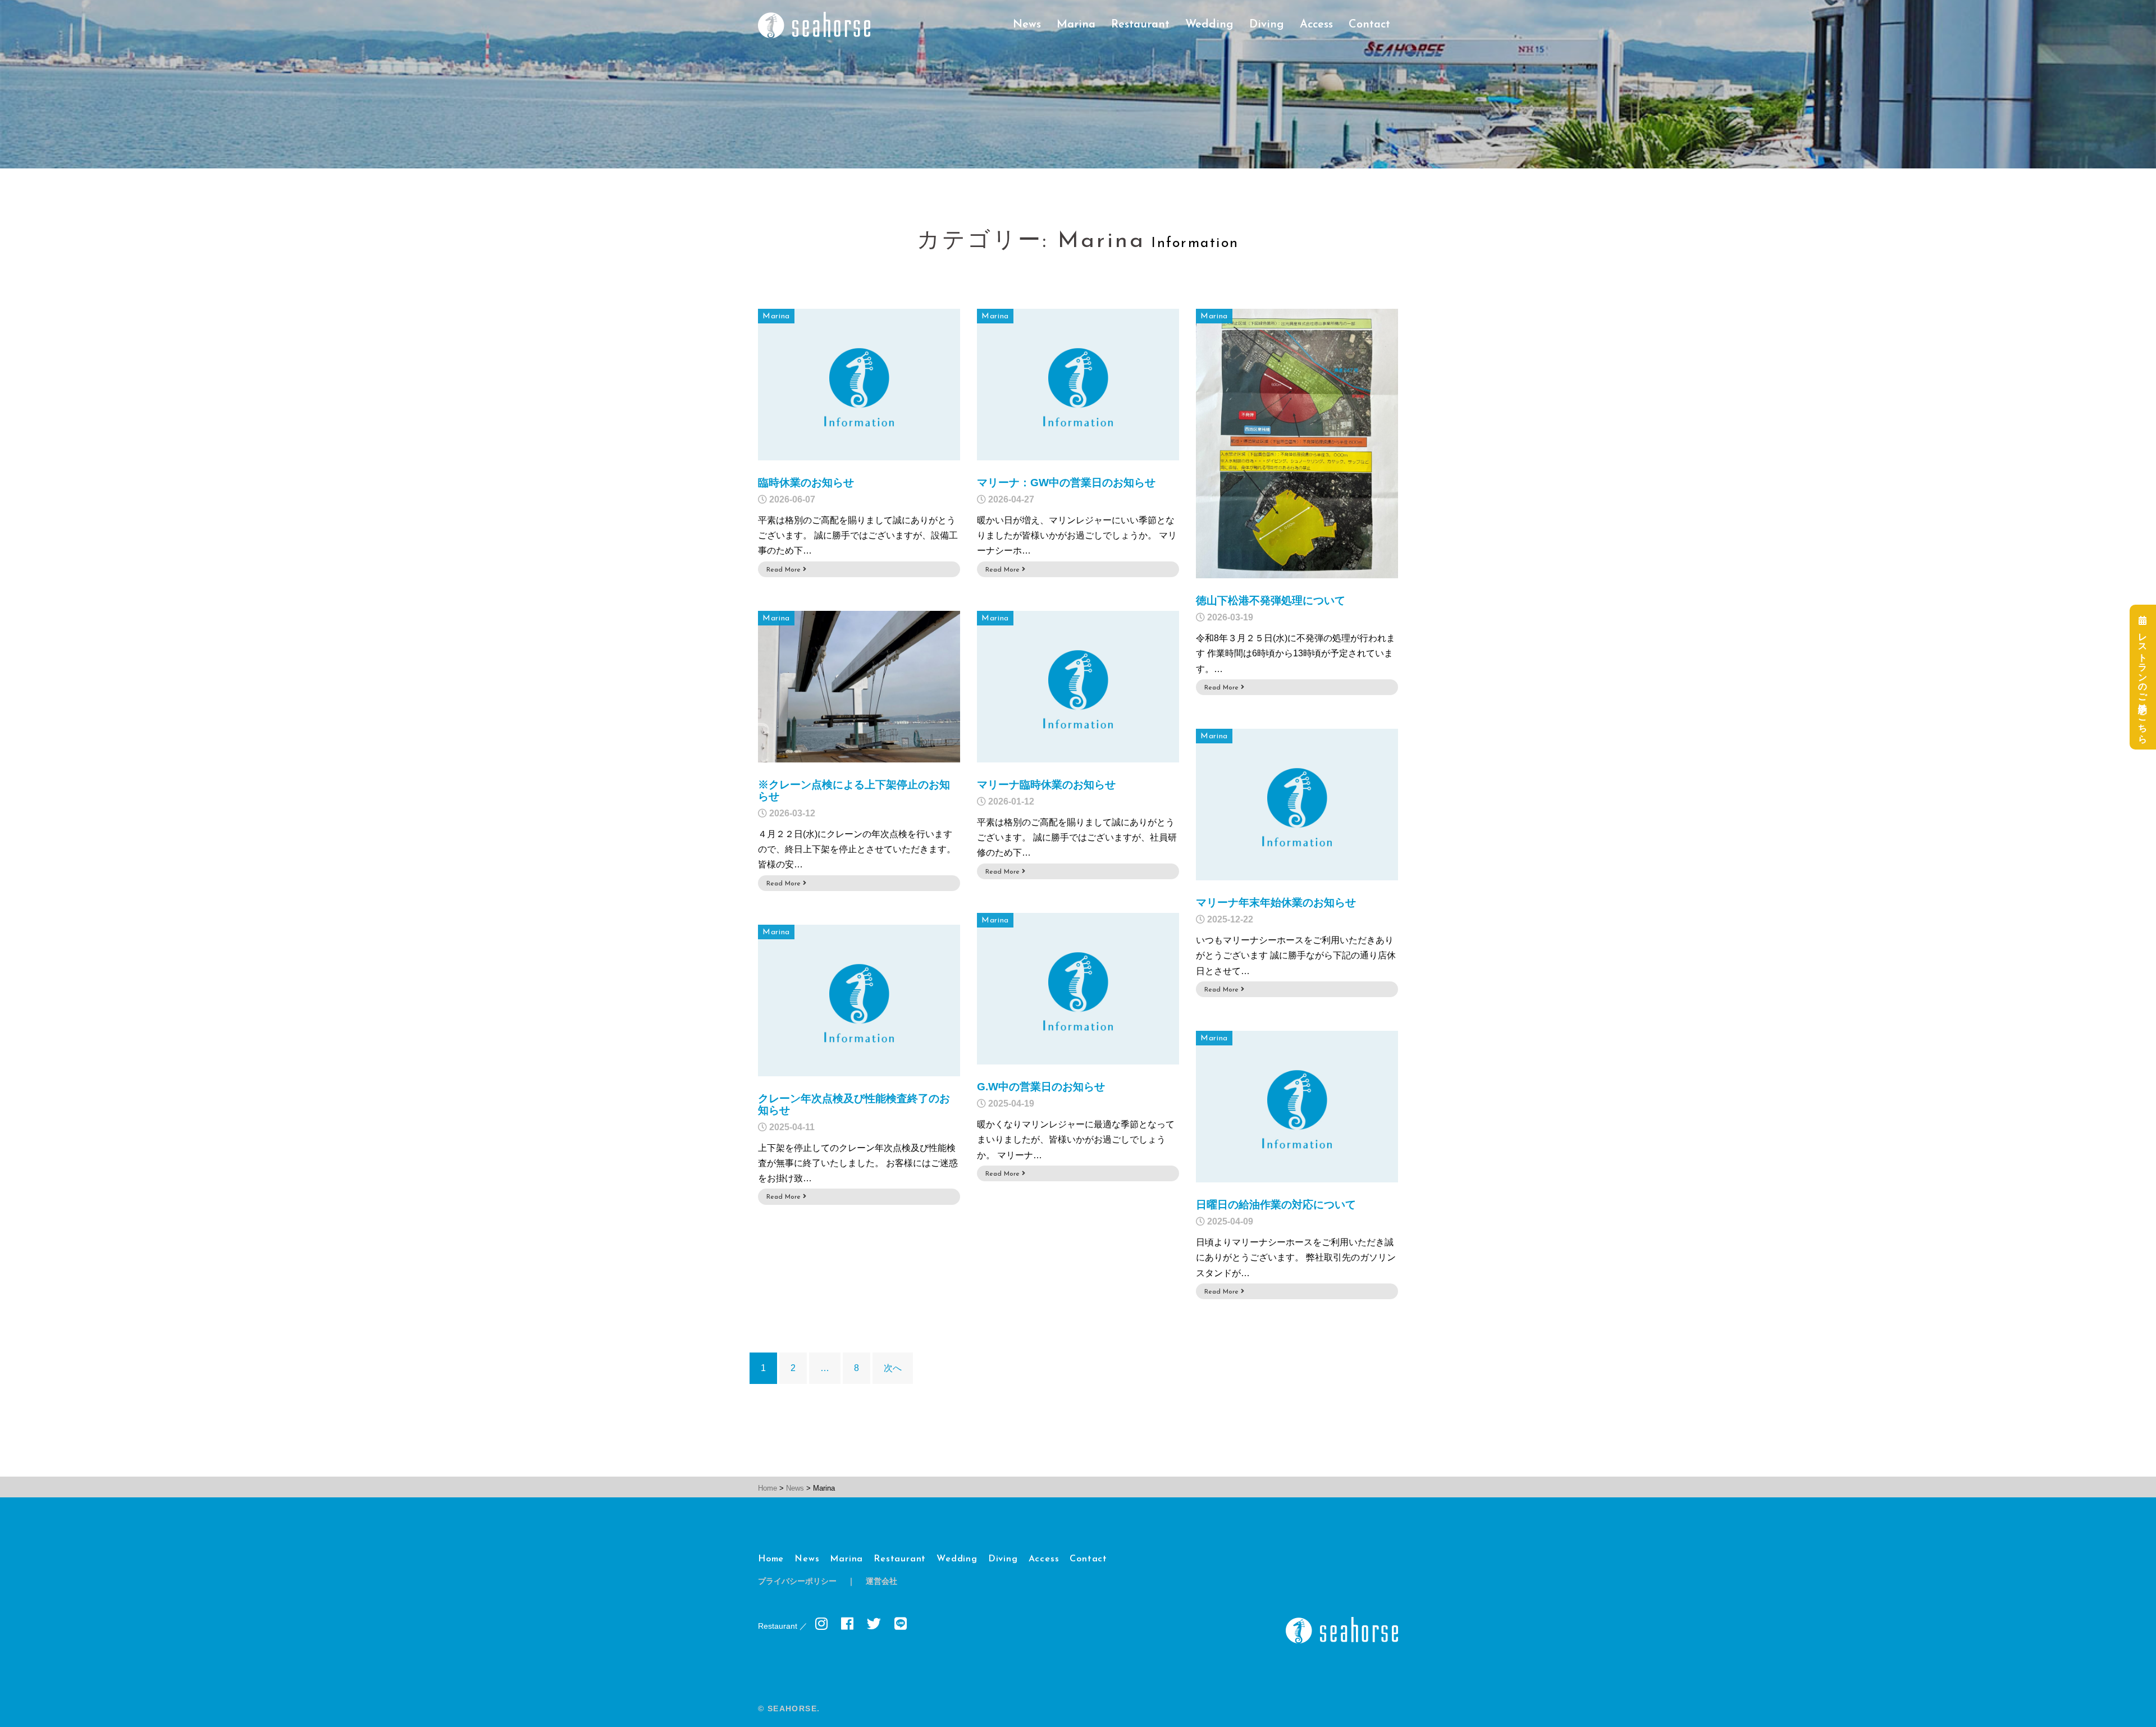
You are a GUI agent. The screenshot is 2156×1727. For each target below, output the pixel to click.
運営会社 (881, 1582)
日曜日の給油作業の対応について (1276, 1205)
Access (1316, 25)
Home (771, 1559)
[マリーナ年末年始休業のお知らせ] (1297, 804)
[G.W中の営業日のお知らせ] (1078, 988)
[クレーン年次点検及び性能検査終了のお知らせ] (859, 1000)
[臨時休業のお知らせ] (859, 384)
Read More (785, 570)
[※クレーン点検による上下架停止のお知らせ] (859, 686)
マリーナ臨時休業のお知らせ (1046, 785)
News (1027, 25)
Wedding (1209, 25)
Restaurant (1140, 25)
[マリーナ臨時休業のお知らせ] (1078, 686)
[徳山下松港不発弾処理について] (1297, 443)
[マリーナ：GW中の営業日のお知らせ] (1078, 384)
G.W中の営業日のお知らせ (1041, 1087)
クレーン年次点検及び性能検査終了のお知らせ (854, 1104)
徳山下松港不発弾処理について (1271, 600)
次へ (893, 1368)
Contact (1369, 25)
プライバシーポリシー (797, 1582)
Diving (1267, 25)
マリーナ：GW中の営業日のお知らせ (1066, 483)
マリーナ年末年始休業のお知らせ (1276, 903)
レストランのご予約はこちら (2143, 682)
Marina (1076, 25)
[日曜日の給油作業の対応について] (1297, 1106)
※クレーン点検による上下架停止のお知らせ (854, 791)
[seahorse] (814, 24)
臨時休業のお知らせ (806, 483)
